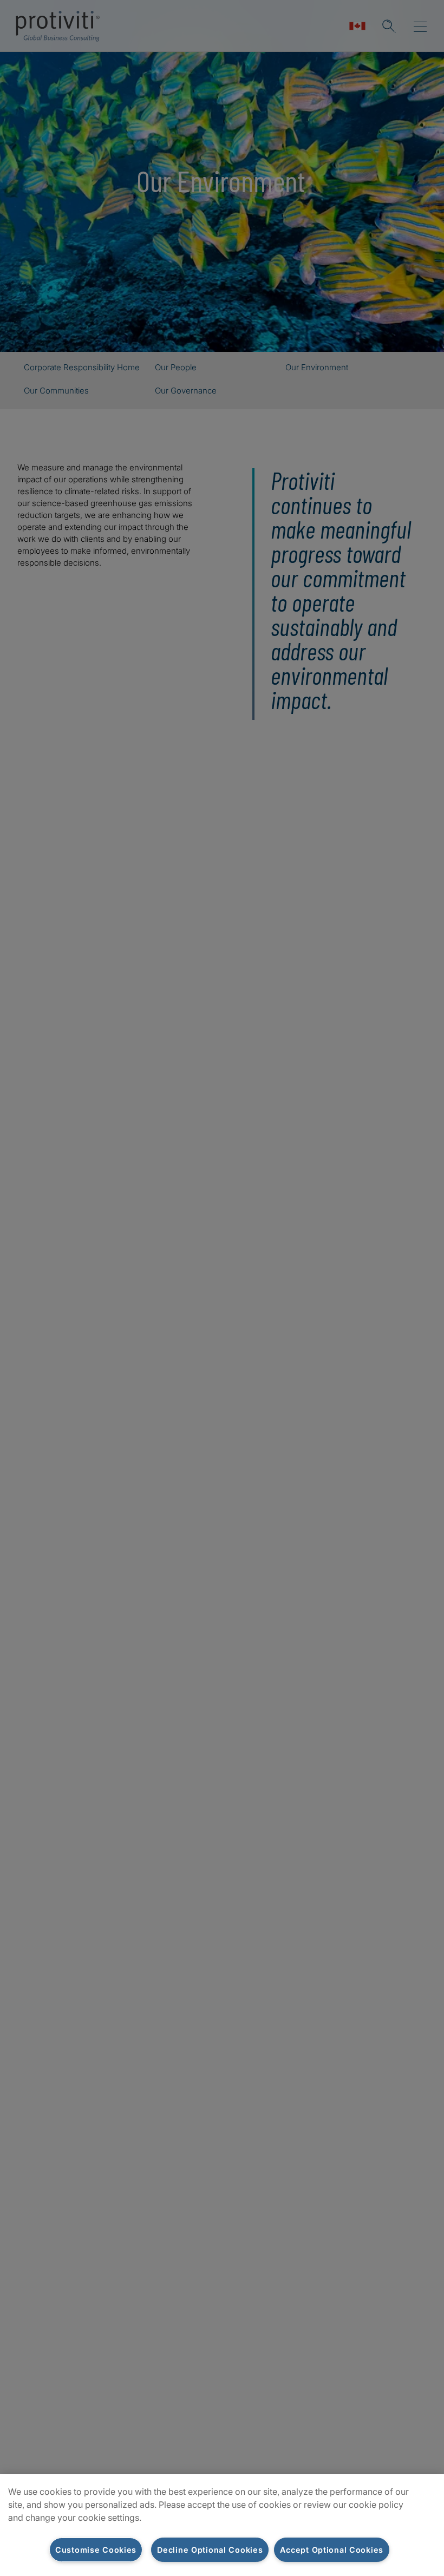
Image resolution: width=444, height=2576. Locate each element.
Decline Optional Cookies (210, 2550)
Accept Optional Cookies (332, 2550)
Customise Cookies (96, 2550)
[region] (222, 2525)
